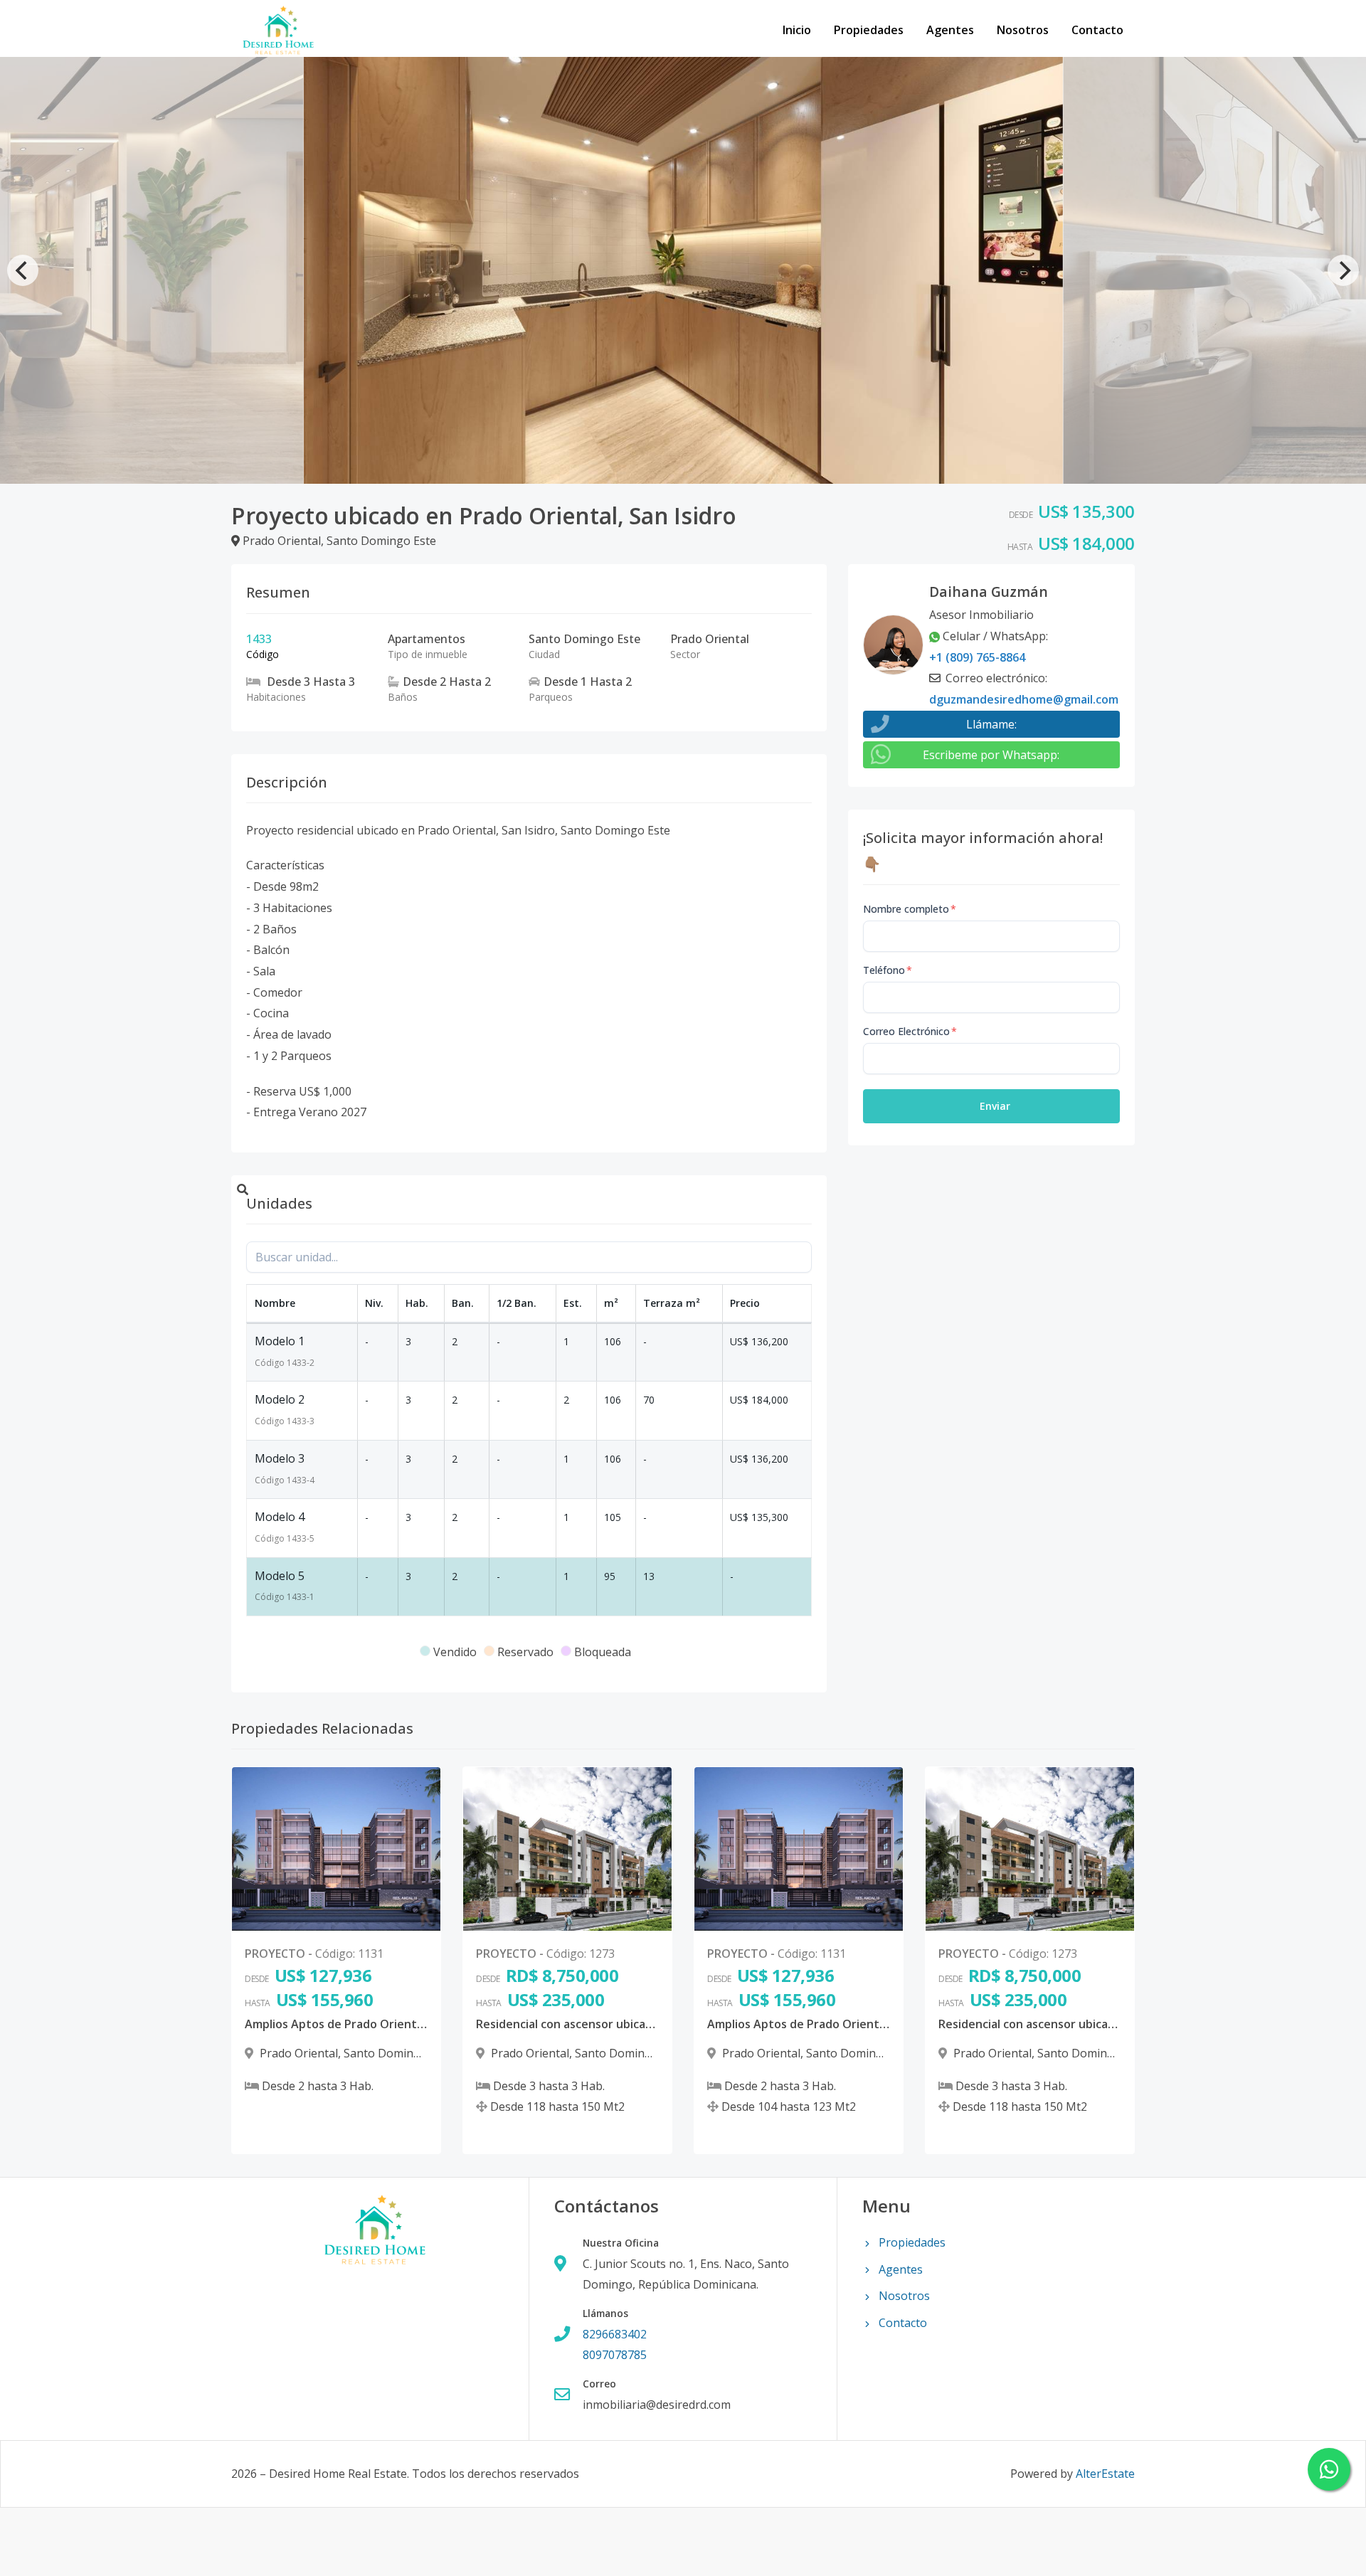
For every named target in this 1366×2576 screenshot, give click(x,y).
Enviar (995, 1106)
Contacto (1097, 30)
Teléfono (888, 970)
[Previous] (23, 270)
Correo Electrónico (910, 1031)
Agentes (950, 30)
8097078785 (615, 2355)
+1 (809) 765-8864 (977, 657)
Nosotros (1023, 30)
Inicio (797, 30)
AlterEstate (1105, 2474)
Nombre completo (910, 909)
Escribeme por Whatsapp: (991, 755)
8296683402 (615, 2334)
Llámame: (991, 724)
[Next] (1343, 270)
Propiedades (869, 30)
